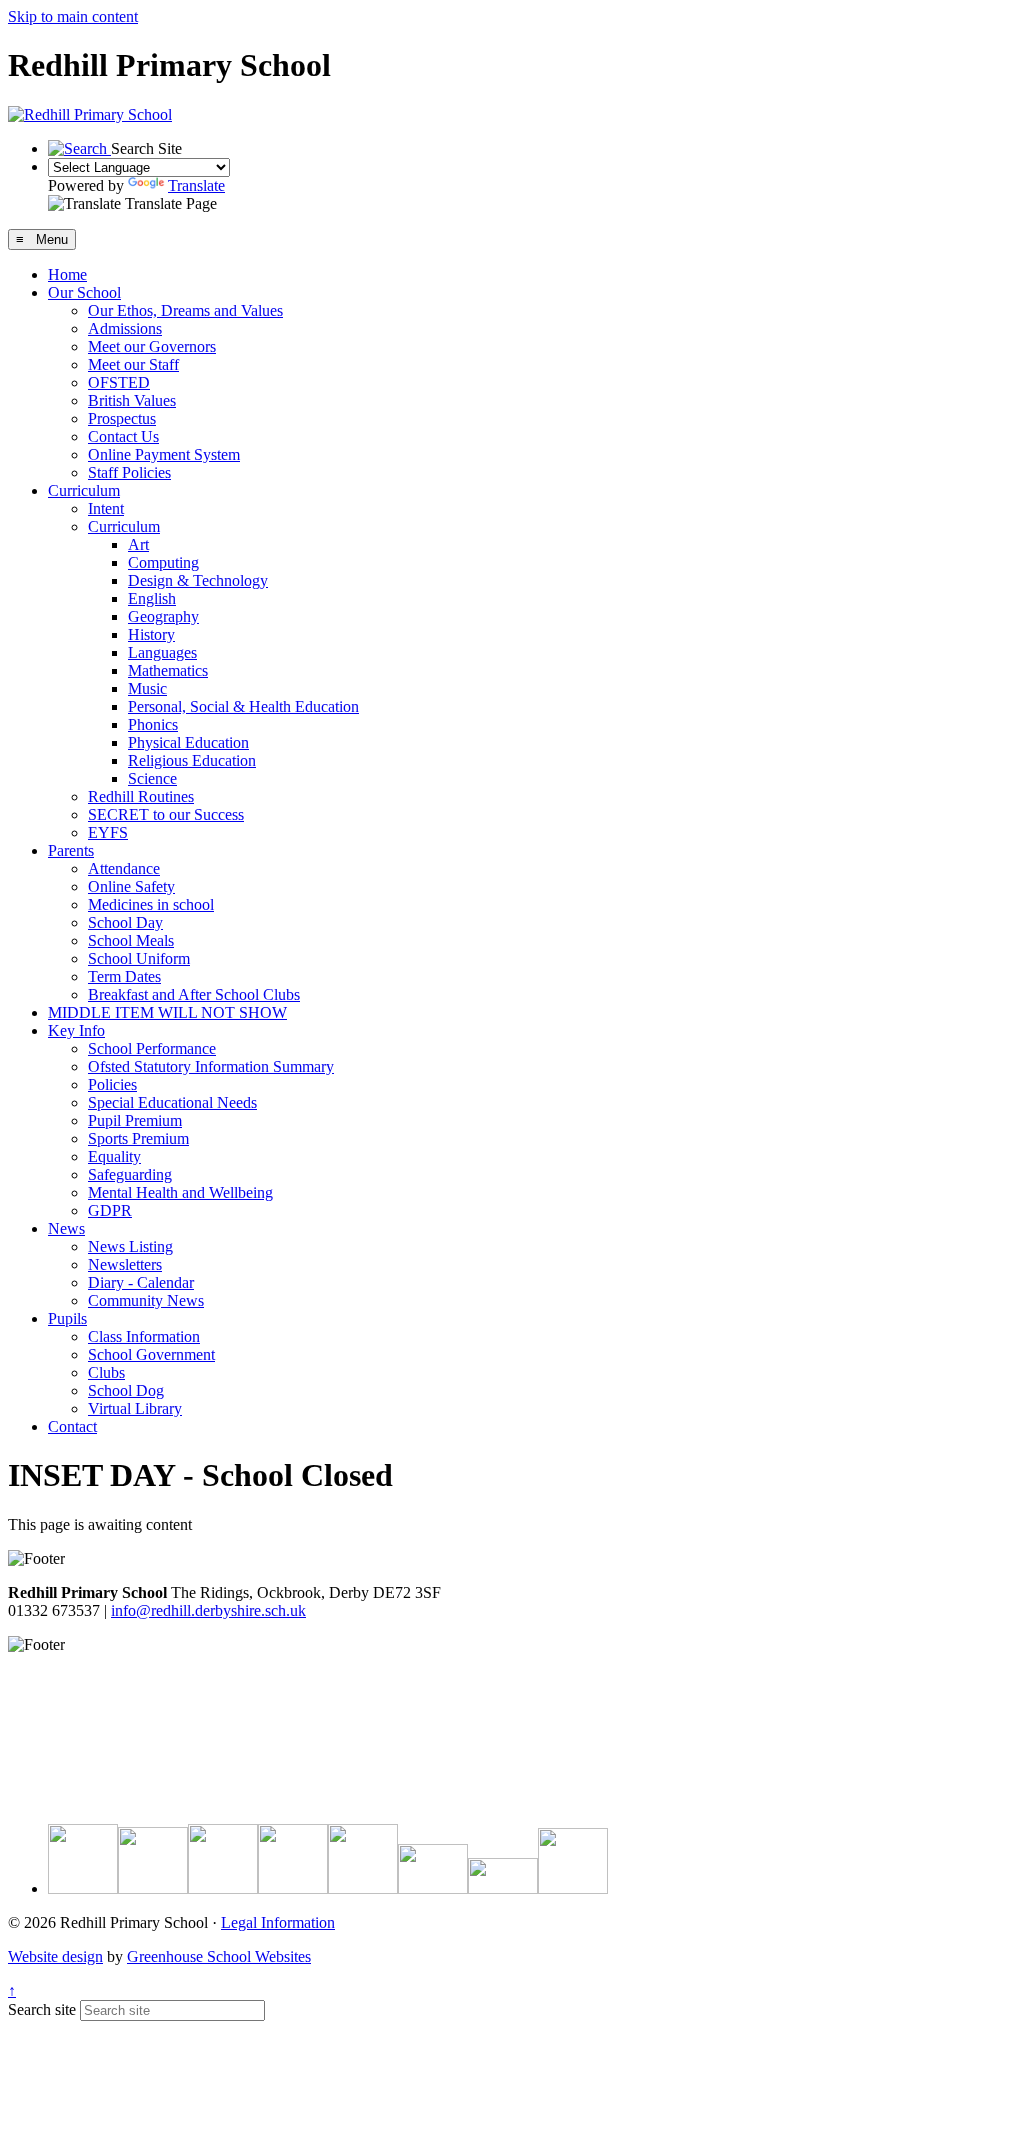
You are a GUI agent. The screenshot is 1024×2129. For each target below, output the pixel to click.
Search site (42, 2009)
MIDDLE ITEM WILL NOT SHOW (167, 1012)
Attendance (124, 868)
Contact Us (123, 436)
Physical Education (188, 742)
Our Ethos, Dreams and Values (185, 310)
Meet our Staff (133, 364)
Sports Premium (138, 1138)
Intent (106, 508)
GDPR (110, 1210)
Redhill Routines (141, 796)
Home (67, 274)
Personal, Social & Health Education (243, 706)
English (152, 598)
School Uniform (139, 958)
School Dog (126, 1390)
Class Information (144, 1336)
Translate (196, 185)
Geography (163, 616)
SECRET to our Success (166, 814)
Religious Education (192, 760)
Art (138, 544)
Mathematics (168, 670)
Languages (162, 652)
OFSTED (119, 382)
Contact (72, 1426)
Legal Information (278, 1922)
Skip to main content (73, 16)
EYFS (108, 832)
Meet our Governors (152, 346)
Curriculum (84, 490)
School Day (125, 922)
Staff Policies (129, 472)
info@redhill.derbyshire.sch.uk (208, 1610)
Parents (71, 850)
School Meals (131, 940)
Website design (55, 1956)
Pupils (67, 1318)
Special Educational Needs (172, 1102)
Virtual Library (135, 1408)
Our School (84, 292)
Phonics (153, 724)
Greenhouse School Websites (219, 1956)
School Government (151, 1354)
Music (147, 688)
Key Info (76, 1030)
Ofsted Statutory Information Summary (211, 1066)
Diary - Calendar (141, 1282)
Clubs (106, 1372)
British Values (132, 400)
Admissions (125, 328)
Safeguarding (130, 1174)
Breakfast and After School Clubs (194, 994)
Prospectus (122, 418)
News (66, 1228)
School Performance (152, 1048)
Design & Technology (198, 580)
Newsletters (125, 1264)
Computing (163, 562)
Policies (112, 1084)
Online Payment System (164, 454)
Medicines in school (151, 904)
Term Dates (124, 976)
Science (152, 778)
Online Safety (131, 886)
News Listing (130, 1246)
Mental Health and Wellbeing (180, 1192)
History (151, 634)
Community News (146, 1300)
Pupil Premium (135, 1120)
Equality (114, 1156)
